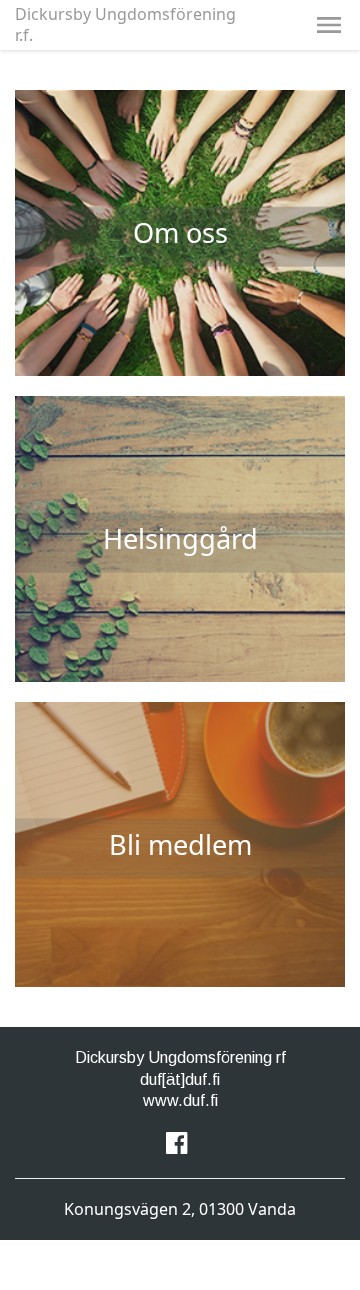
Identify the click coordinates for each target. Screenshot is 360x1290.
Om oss (180, 232)
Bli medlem (180, 844)
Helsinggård (180, 538)
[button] (329, 25)
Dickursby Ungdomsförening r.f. (125, 25)
